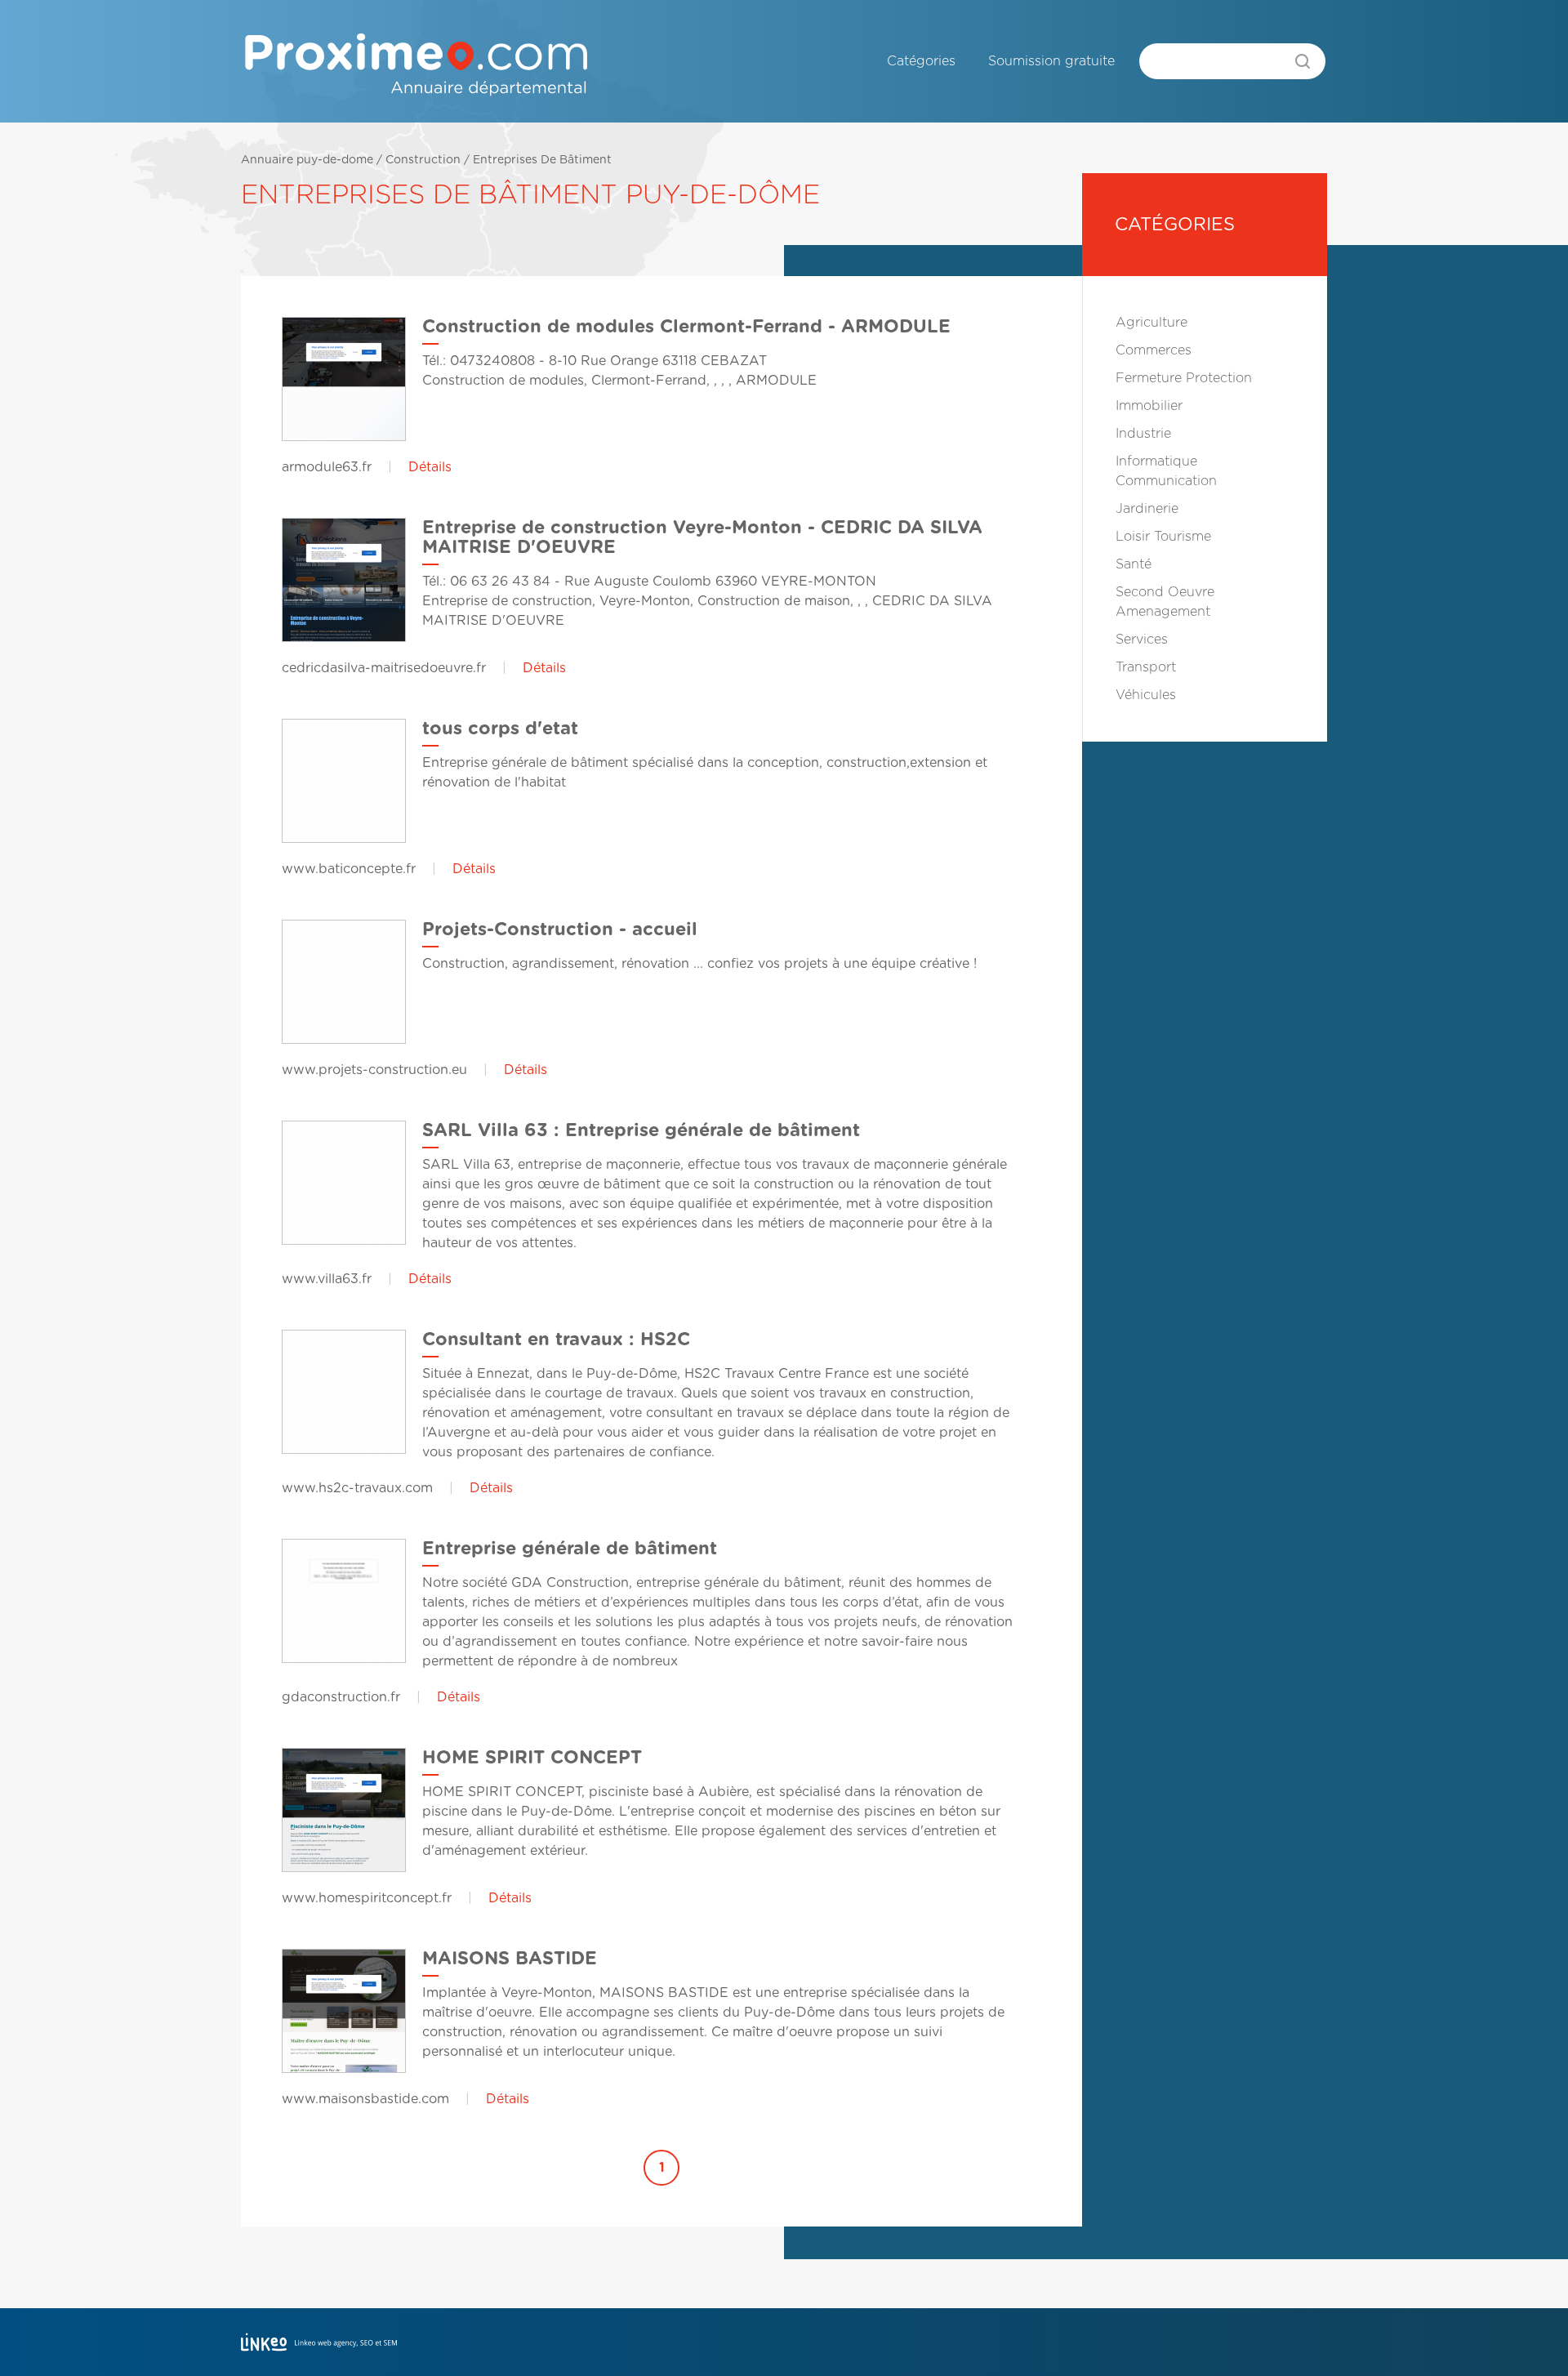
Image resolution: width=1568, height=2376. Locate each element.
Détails (430, 467)
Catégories (921, 61)
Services (1142, 640)
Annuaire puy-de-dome (307, 160)
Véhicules (1146, 695)
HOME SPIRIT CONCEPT (532, 1758)
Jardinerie (1147, 509)
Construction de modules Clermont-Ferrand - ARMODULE (686, 327)
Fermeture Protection (1184, 378)
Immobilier (1149, 406)
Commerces (1154, 350)
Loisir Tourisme (1163, 537)
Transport (1146, 667)
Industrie (1143, 434)
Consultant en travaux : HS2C (556, 1340)
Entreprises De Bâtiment (542, 160)
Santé (1134, 564)
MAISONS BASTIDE (510, 1959)
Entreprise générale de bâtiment (570, 1549)
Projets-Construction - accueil (560, 929)
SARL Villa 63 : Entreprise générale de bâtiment (641, 1130)
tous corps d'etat (500, 729)
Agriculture (1151, 323)
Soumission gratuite (1051, 61)
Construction (423, 160)
